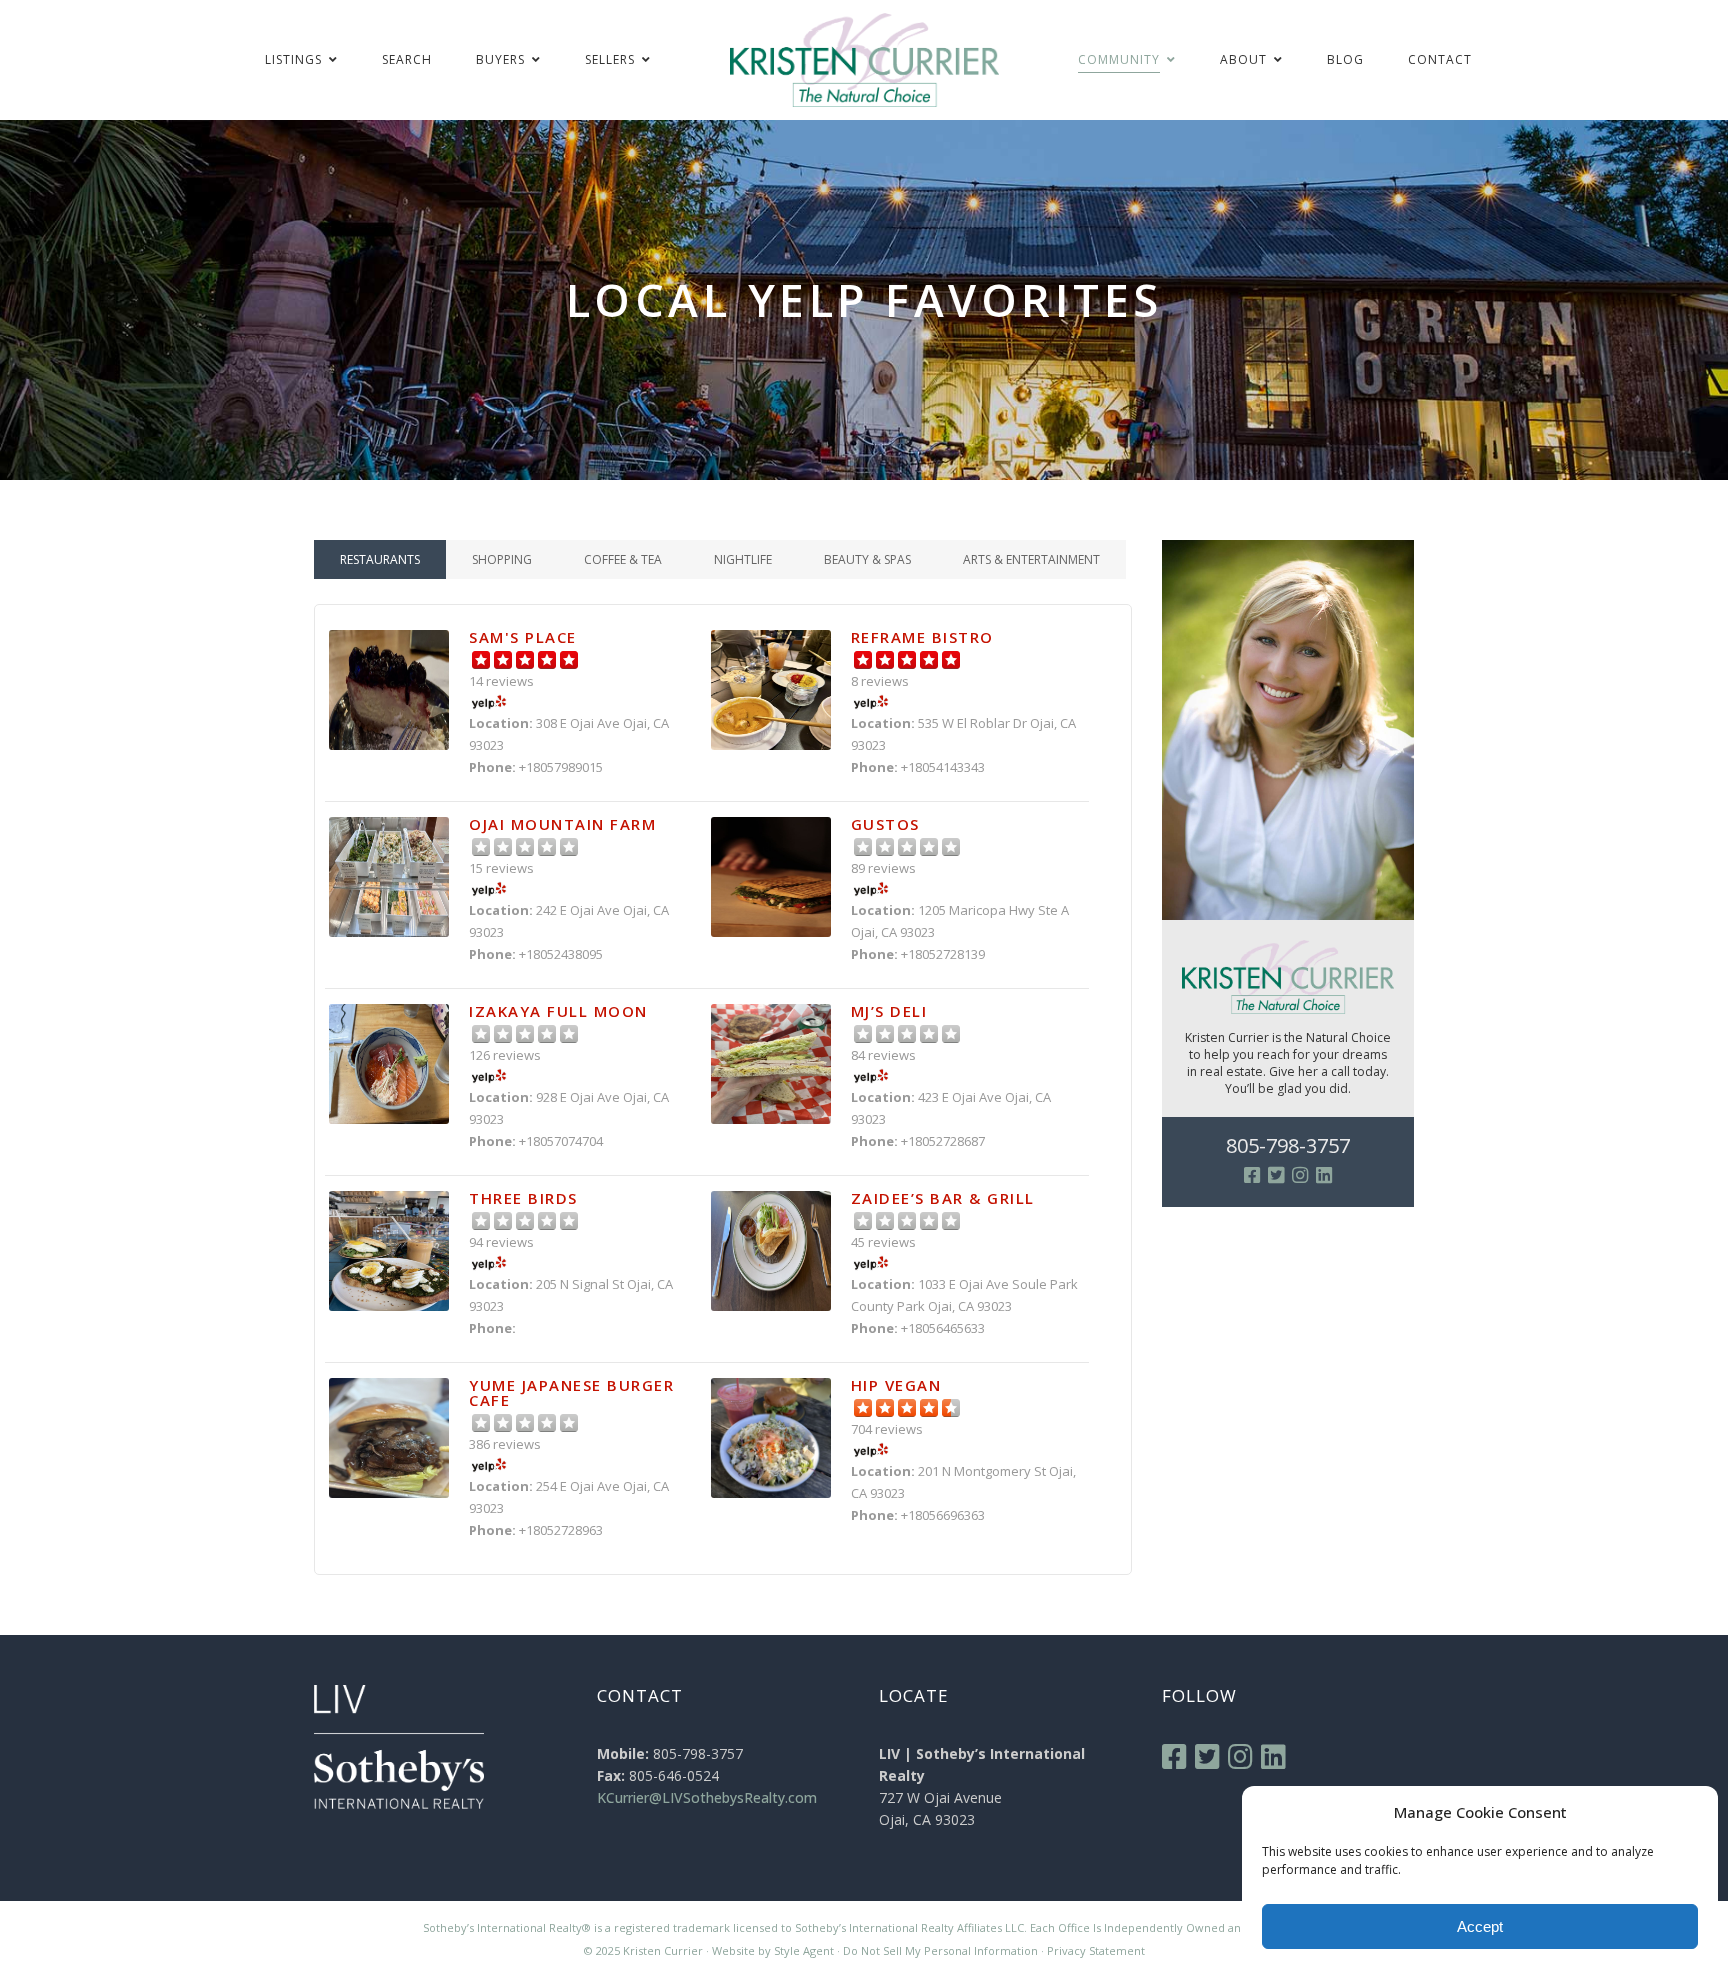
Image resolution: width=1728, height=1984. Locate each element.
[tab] (380, 559)
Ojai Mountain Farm (562, 824)
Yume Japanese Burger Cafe (571, 1392)
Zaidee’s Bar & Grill (943, 1198)
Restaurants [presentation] (380, 559)
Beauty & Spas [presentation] (867, 559)
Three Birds (523, 1198)
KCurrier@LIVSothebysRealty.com (707, 1797)
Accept (1480, 1926)
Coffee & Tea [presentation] (623, 559)
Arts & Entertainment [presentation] (1031, 559)
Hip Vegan (896, 1385)
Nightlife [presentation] (743, 559)
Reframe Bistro (922, 637)
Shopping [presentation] (502, 559)
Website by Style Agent (773, 1950)
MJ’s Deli (889, 1011)
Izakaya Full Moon (558, 1011)
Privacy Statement (1096, 1950)
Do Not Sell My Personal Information (940, 1950)
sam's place (523, 637)
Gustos (885, 824)
